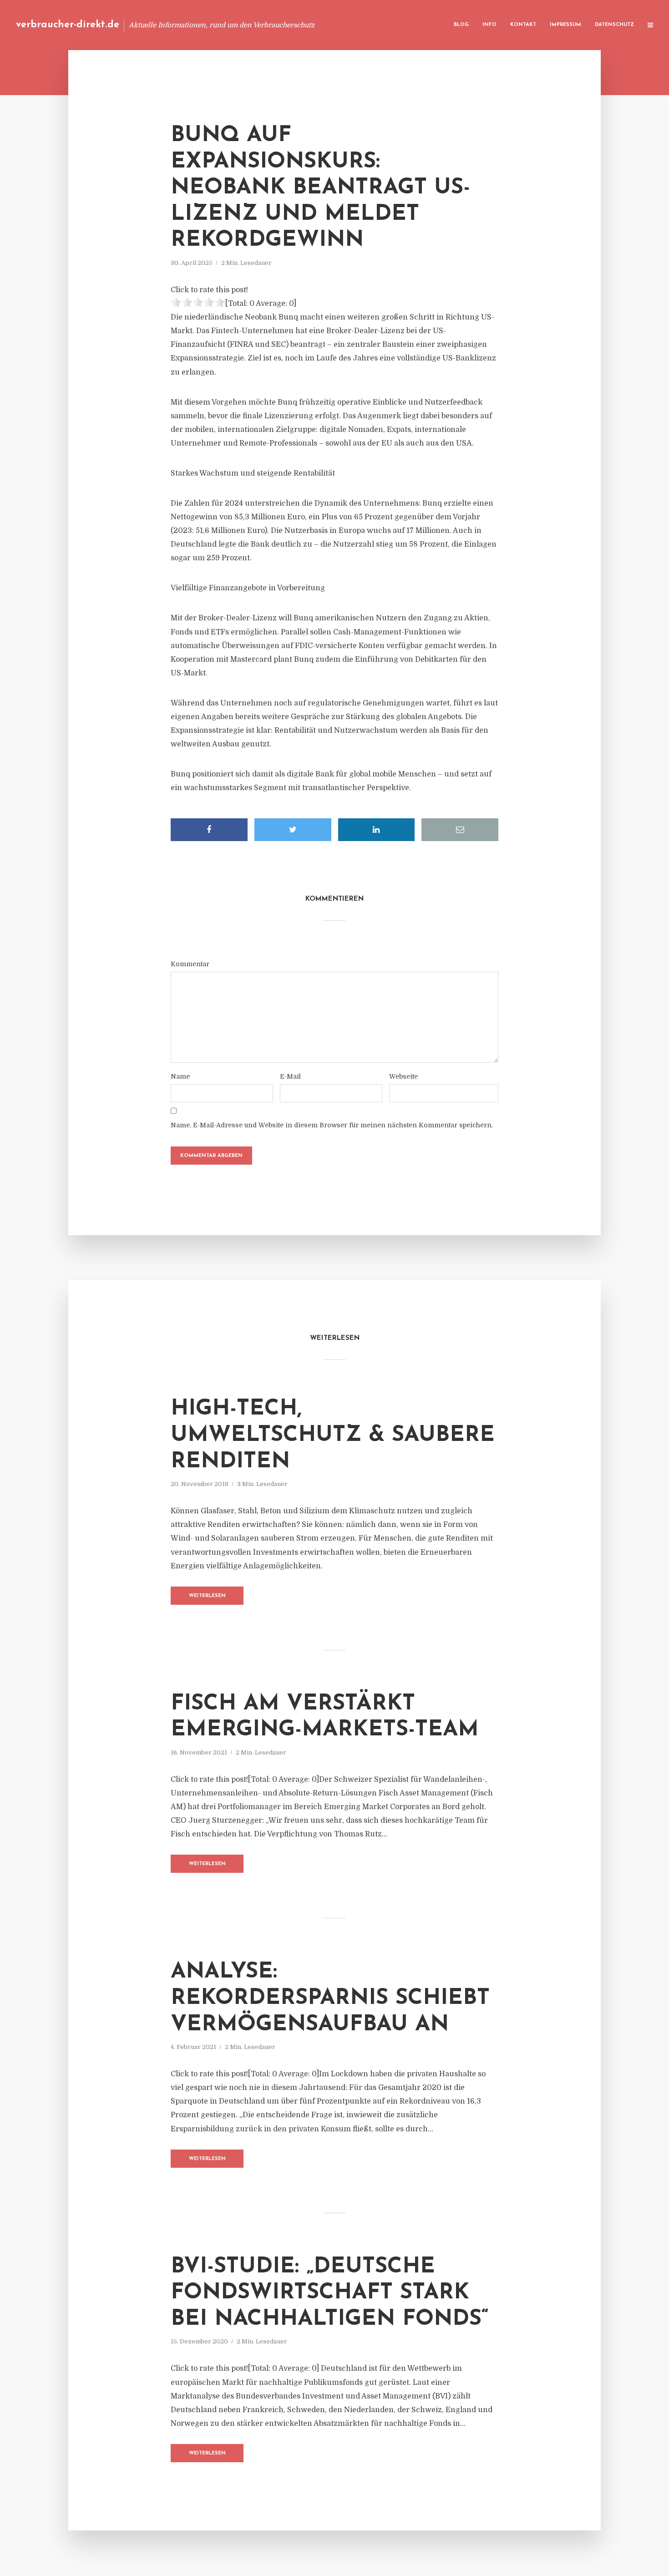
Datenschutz (614, 25)
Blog (461, 25)
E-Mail (290, 1076)
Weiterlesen (207, 1596)
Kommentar (190, 964)
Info (489, 25)
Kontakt (523, 25)
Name (180, 1076)
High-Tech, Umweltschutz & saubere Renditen (333, 1435)
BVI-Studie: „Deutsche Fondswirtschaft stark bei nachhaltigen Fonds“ (330, 2293)
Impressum (565, 25)
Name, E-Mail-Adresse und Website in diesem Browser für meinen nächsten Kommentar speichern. (332, 1125)
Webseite (403, 1076)
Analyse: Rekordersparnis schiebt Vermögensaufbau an (330, 1998)
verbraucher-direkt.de (68, 25)
